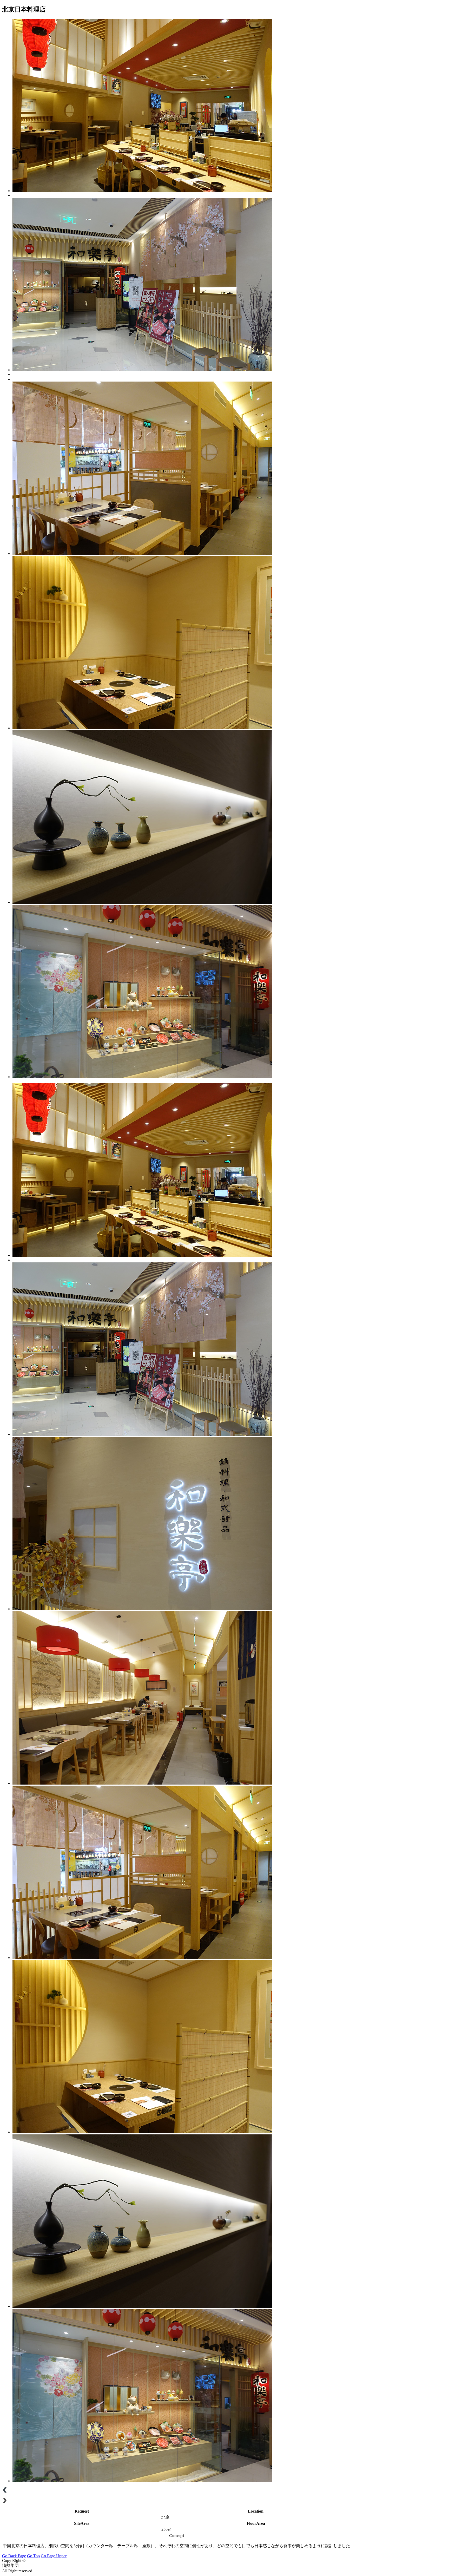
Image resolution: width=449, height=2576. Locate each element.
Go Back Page (14, 2556)
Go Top (33, 2556)
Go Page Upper (54, 2556)
